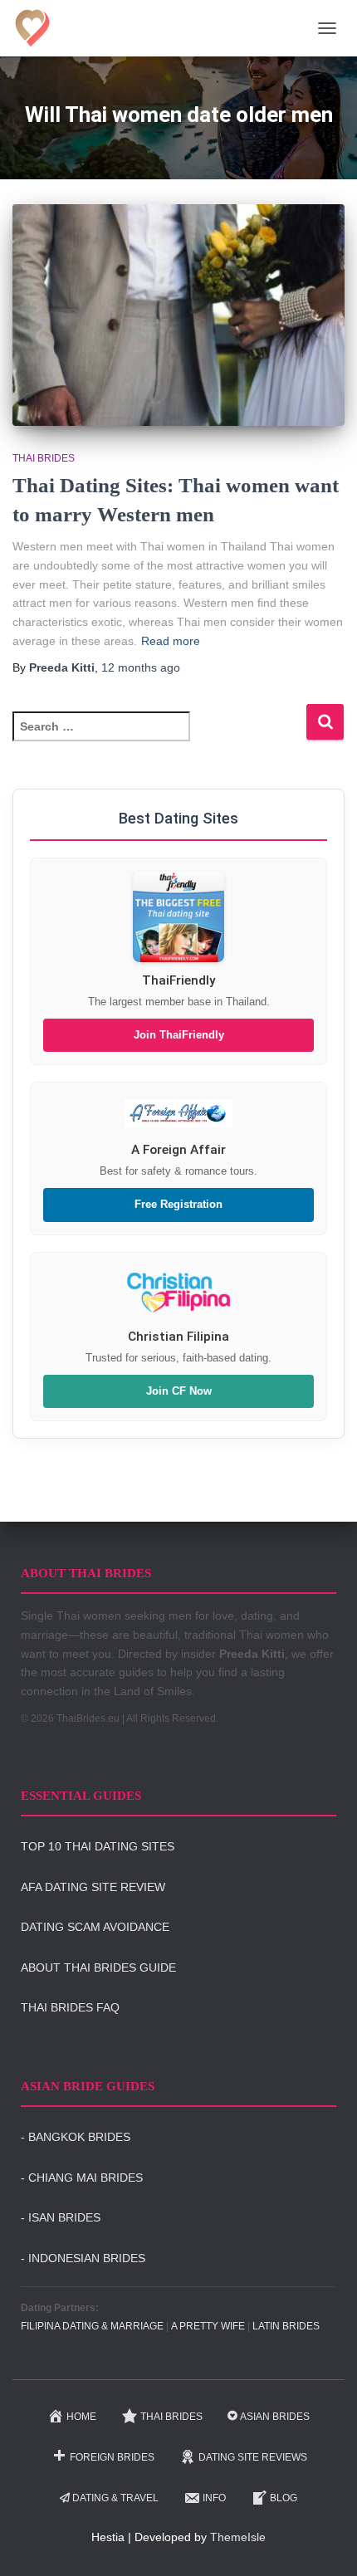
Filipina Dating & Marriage (92, 2326)
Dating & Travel (115, 2498)
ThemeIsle (238, 2537)
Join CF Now (179, 1391)
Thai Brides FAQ (70, 2007)
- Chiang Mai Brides (82, 2178)
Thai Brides (44, 458)
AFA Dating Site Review (93, 1887)
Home (81, 2417)
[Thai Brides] (39, 28)
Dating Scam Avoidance (95, 1927)
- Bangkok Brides (76, 2137)
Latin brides (286, 2326)
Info (214, 2498)
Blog (284, 2498)
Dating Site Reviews (253, 2457)
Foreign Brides (112, 2457)
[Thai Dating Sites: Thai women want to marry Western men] (178, 315)
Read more (171, 641)
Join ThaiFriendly (179, 1035)
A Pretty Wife (208, 2326)
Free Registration (178, 1205)
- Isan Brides (61, 2217)
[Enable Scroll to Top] (324, 2543)
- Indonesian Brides (83, 2258)
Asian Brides (275, 2417)
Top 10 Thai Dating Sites (98, 1846)
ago (141, 667)
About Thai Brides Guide (98, 1967)
